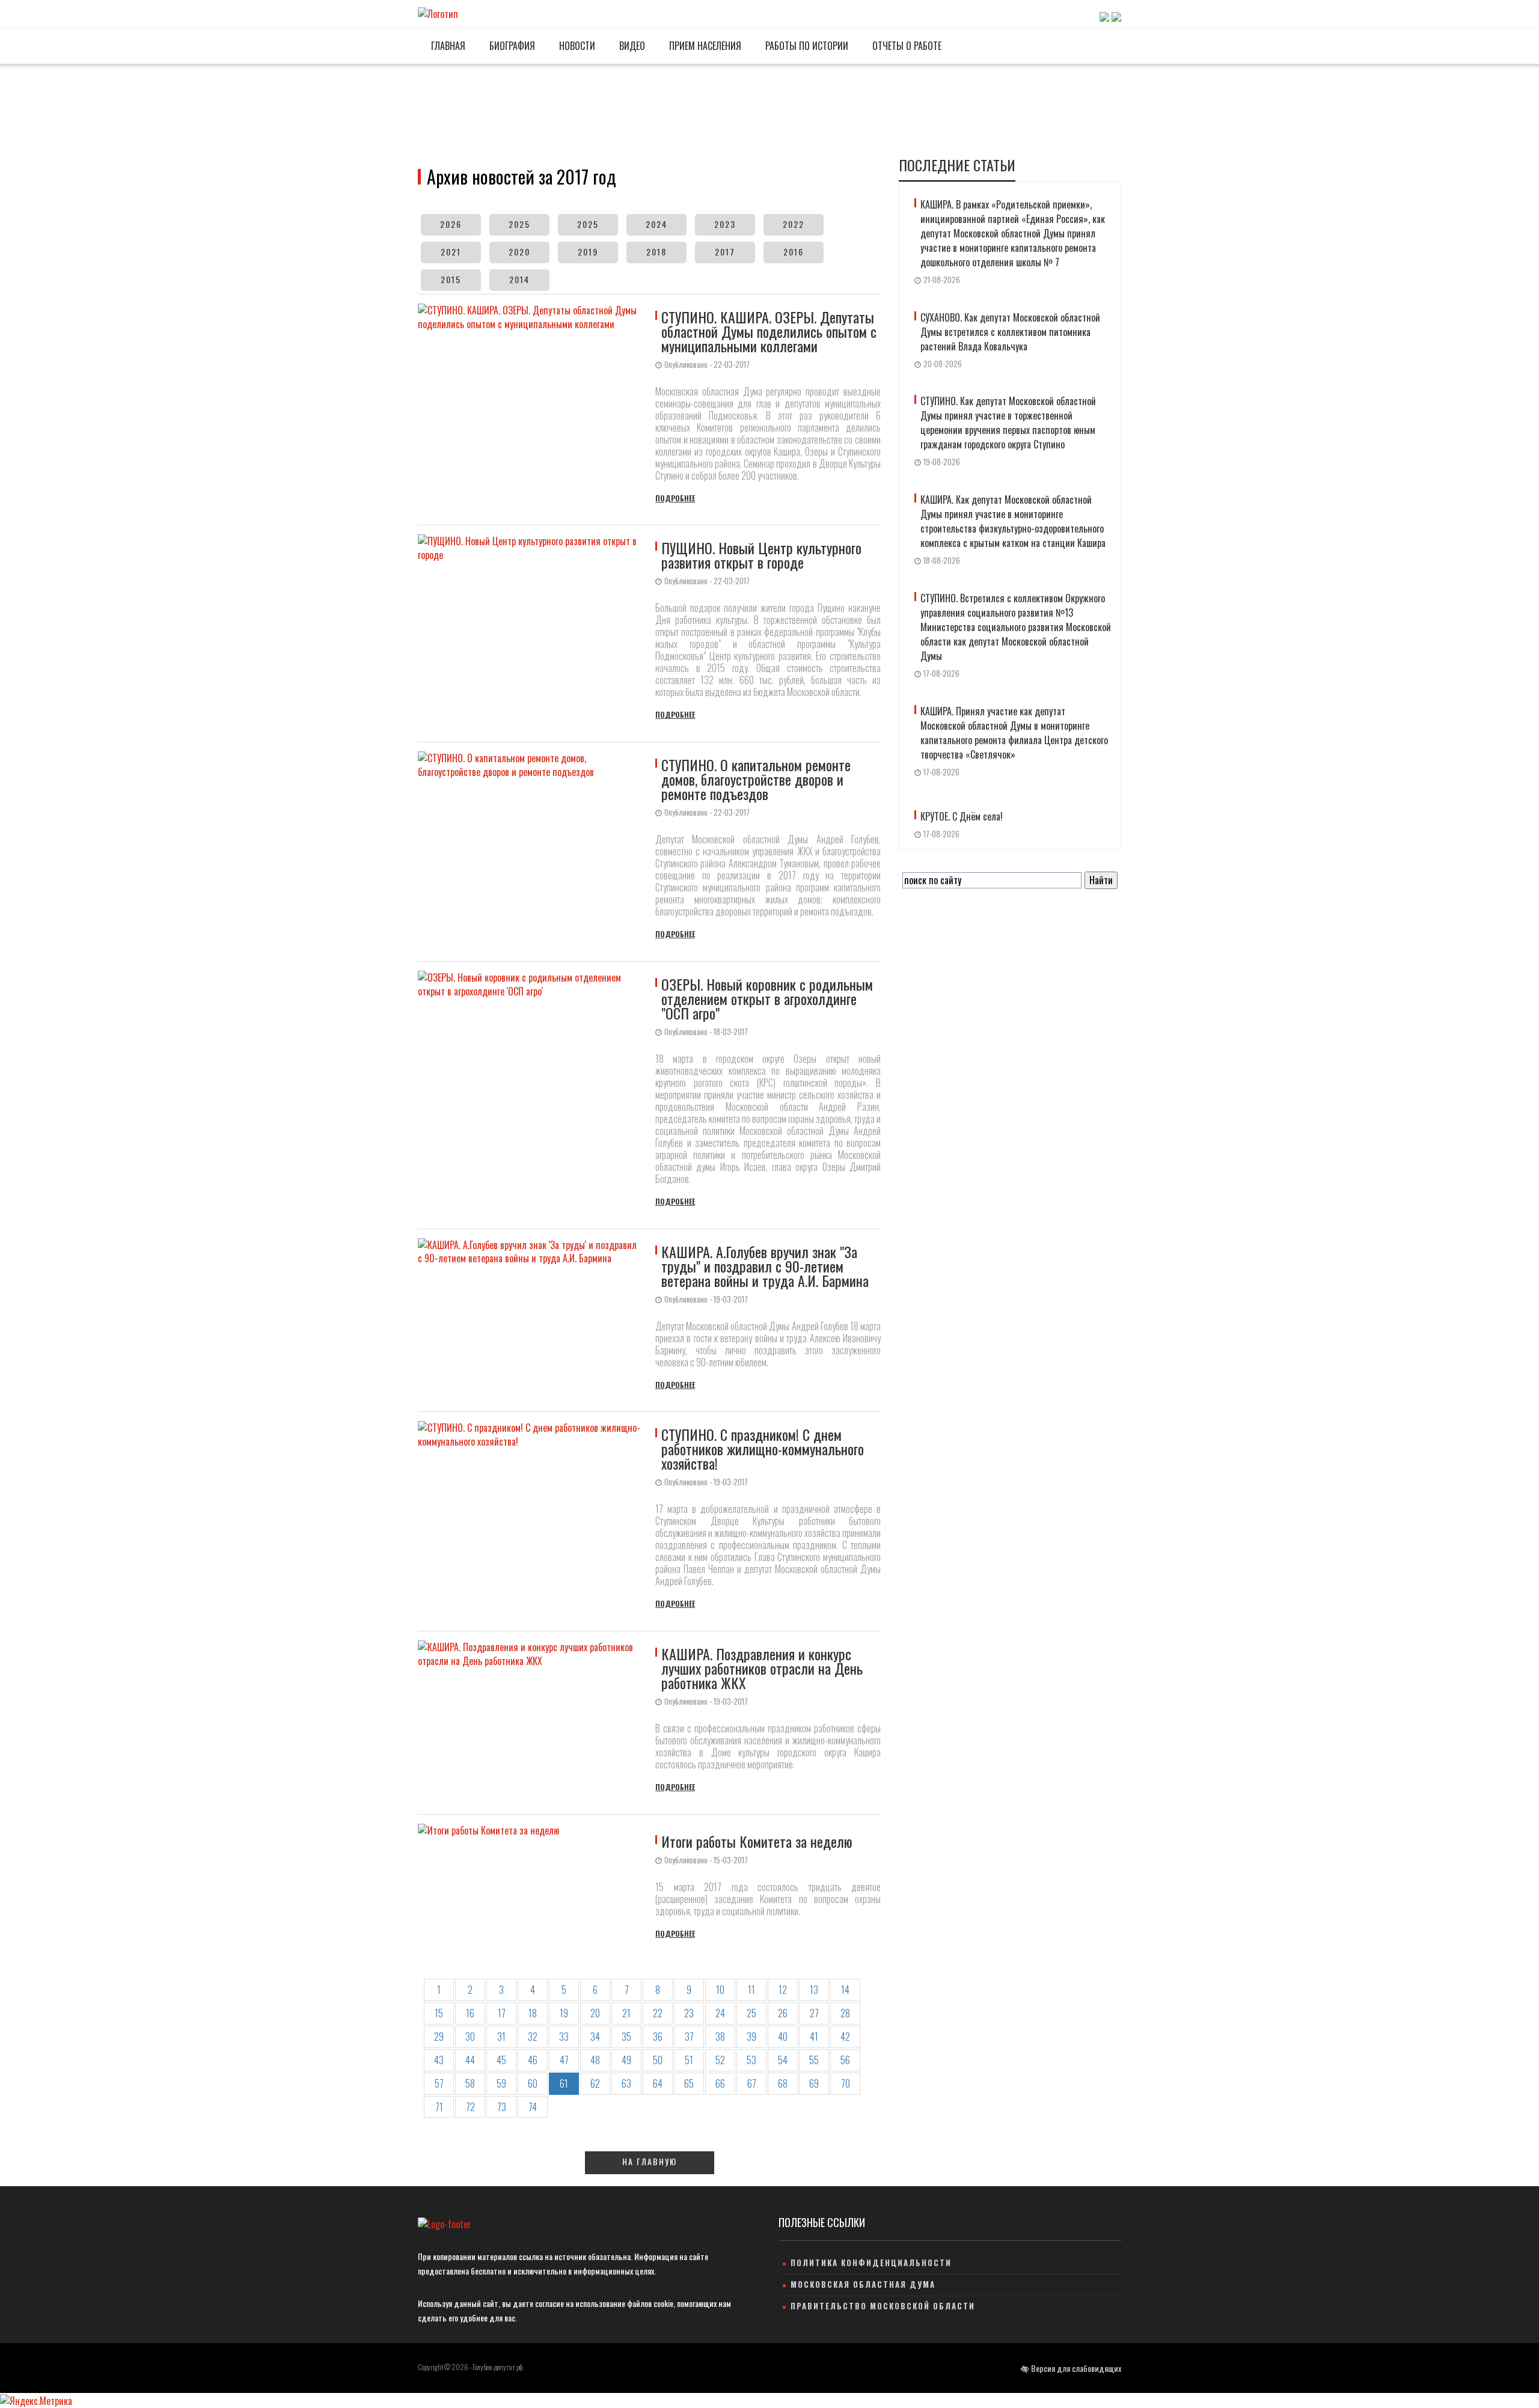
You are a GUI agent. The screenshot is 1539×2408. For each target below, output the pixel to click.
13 (814, 1990)
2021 (451, 252)
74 (533, 2107)
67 (752, 2083)
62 (595, 2083)
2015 (451, 279)
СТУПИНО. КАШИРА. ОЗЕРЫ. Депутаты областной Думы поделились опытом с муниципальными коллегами (769, 331)
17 (502, 2013)
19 (564, 2013)
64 (658, 2083)
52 (720, 2060)
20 (595, 2013)
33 (564, 2037)
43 (439, 2060)
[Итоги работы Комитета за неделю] (534, 1882)
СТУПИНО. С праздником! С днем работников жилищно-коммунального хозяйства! (763, 1449)
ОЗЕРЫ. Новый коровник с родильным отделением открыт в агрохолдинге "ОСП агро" (767, 998)
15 (439, 2013)
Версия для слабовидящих (1075, 2368)
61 (564, 2083)
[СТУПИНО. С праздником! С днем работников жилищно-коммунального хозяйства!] (534, 1515)
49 (626, 2060)
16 (470, 2013)
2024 (656, 224)
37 (689, 2037)
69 (814, 2083)
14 (845, 1990)
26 (783, 2013)
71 (439, 2107)
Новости (576, 46)
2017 (725, 252)
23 (689, 2013)
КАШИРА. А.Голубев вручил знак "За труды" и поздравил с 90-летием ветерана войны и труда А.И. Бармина (765, 1266)
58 (470, 2083)
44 (470, 2060)
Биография (511, 46)
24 (720, 2013)
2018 (656, 252)
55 (814, 2060)
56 (845, 2060)
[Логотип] (438, 13)
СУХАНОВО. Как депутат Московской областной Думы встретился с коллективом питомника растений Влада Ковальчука (1010, 332)
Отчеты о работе (906, 46)
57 (439, 2083)
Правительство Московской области (883, 2306)
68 (783, 2083)
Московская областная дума (863, 2284)
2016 (794, 252)
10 (720, 1990)
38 (720, 2037)
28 (845, 2013)
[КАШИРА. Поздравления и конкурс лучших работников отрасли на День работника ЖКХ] (534, 1717)
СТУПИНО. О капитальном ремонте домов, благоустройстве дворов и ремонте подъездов (756, 779)
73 (502, 2107)
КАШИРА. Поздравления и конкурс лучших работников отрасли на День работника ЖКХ (762, 1668)
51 (689, 2060)
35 (626, 2037)
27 (814, 2013)
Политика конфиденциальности (871, 2263)
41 (814, 2037)
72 (470, 2107)
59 (501, 2083)
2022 (794, 224)
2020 (519, 252)
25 (751, 2013)
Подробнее (675, 498)
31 (501, 2037)
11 (751, 1990)
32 (533, 2037)
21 (626, 2013)
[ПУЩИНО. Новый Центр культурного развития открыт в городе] (534, 628)
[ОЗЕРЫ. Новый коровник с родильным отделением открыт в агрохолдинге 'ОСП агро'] (534, 1089)
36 (658, 2037)
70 (846, 2083)
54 (783, 2060)
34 (595, 2037)
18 (533, 2013)
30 (470, 2037)
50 (658, 2060)
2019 (588, 252)
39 (751, 2037)
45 (501, 2060)
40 (783, 2037)
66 (720, 2083)
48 (595, 2060)
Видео (631, 46)
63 (626, 2083)
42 (845, 2037)
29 (439, 2037)
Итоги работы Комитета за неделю (757, 1841)
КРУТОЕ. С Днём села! (962, 816)
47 (564, 2060)
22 (658, 2013)
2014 (519, 279)
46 (533, 2060)
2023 (725, 224)
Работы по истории (806, 46)
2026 (451, 224)
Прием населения (704, 46)
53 (751, 2060)
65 (689, 2083)
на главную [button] (650, 2161)
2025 (519, 224)
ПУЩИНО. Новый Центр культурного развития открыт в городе (761, 555)
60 (533, 2083)
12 (783, 1990)
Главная (447, 46)
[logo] (445, 2224)
